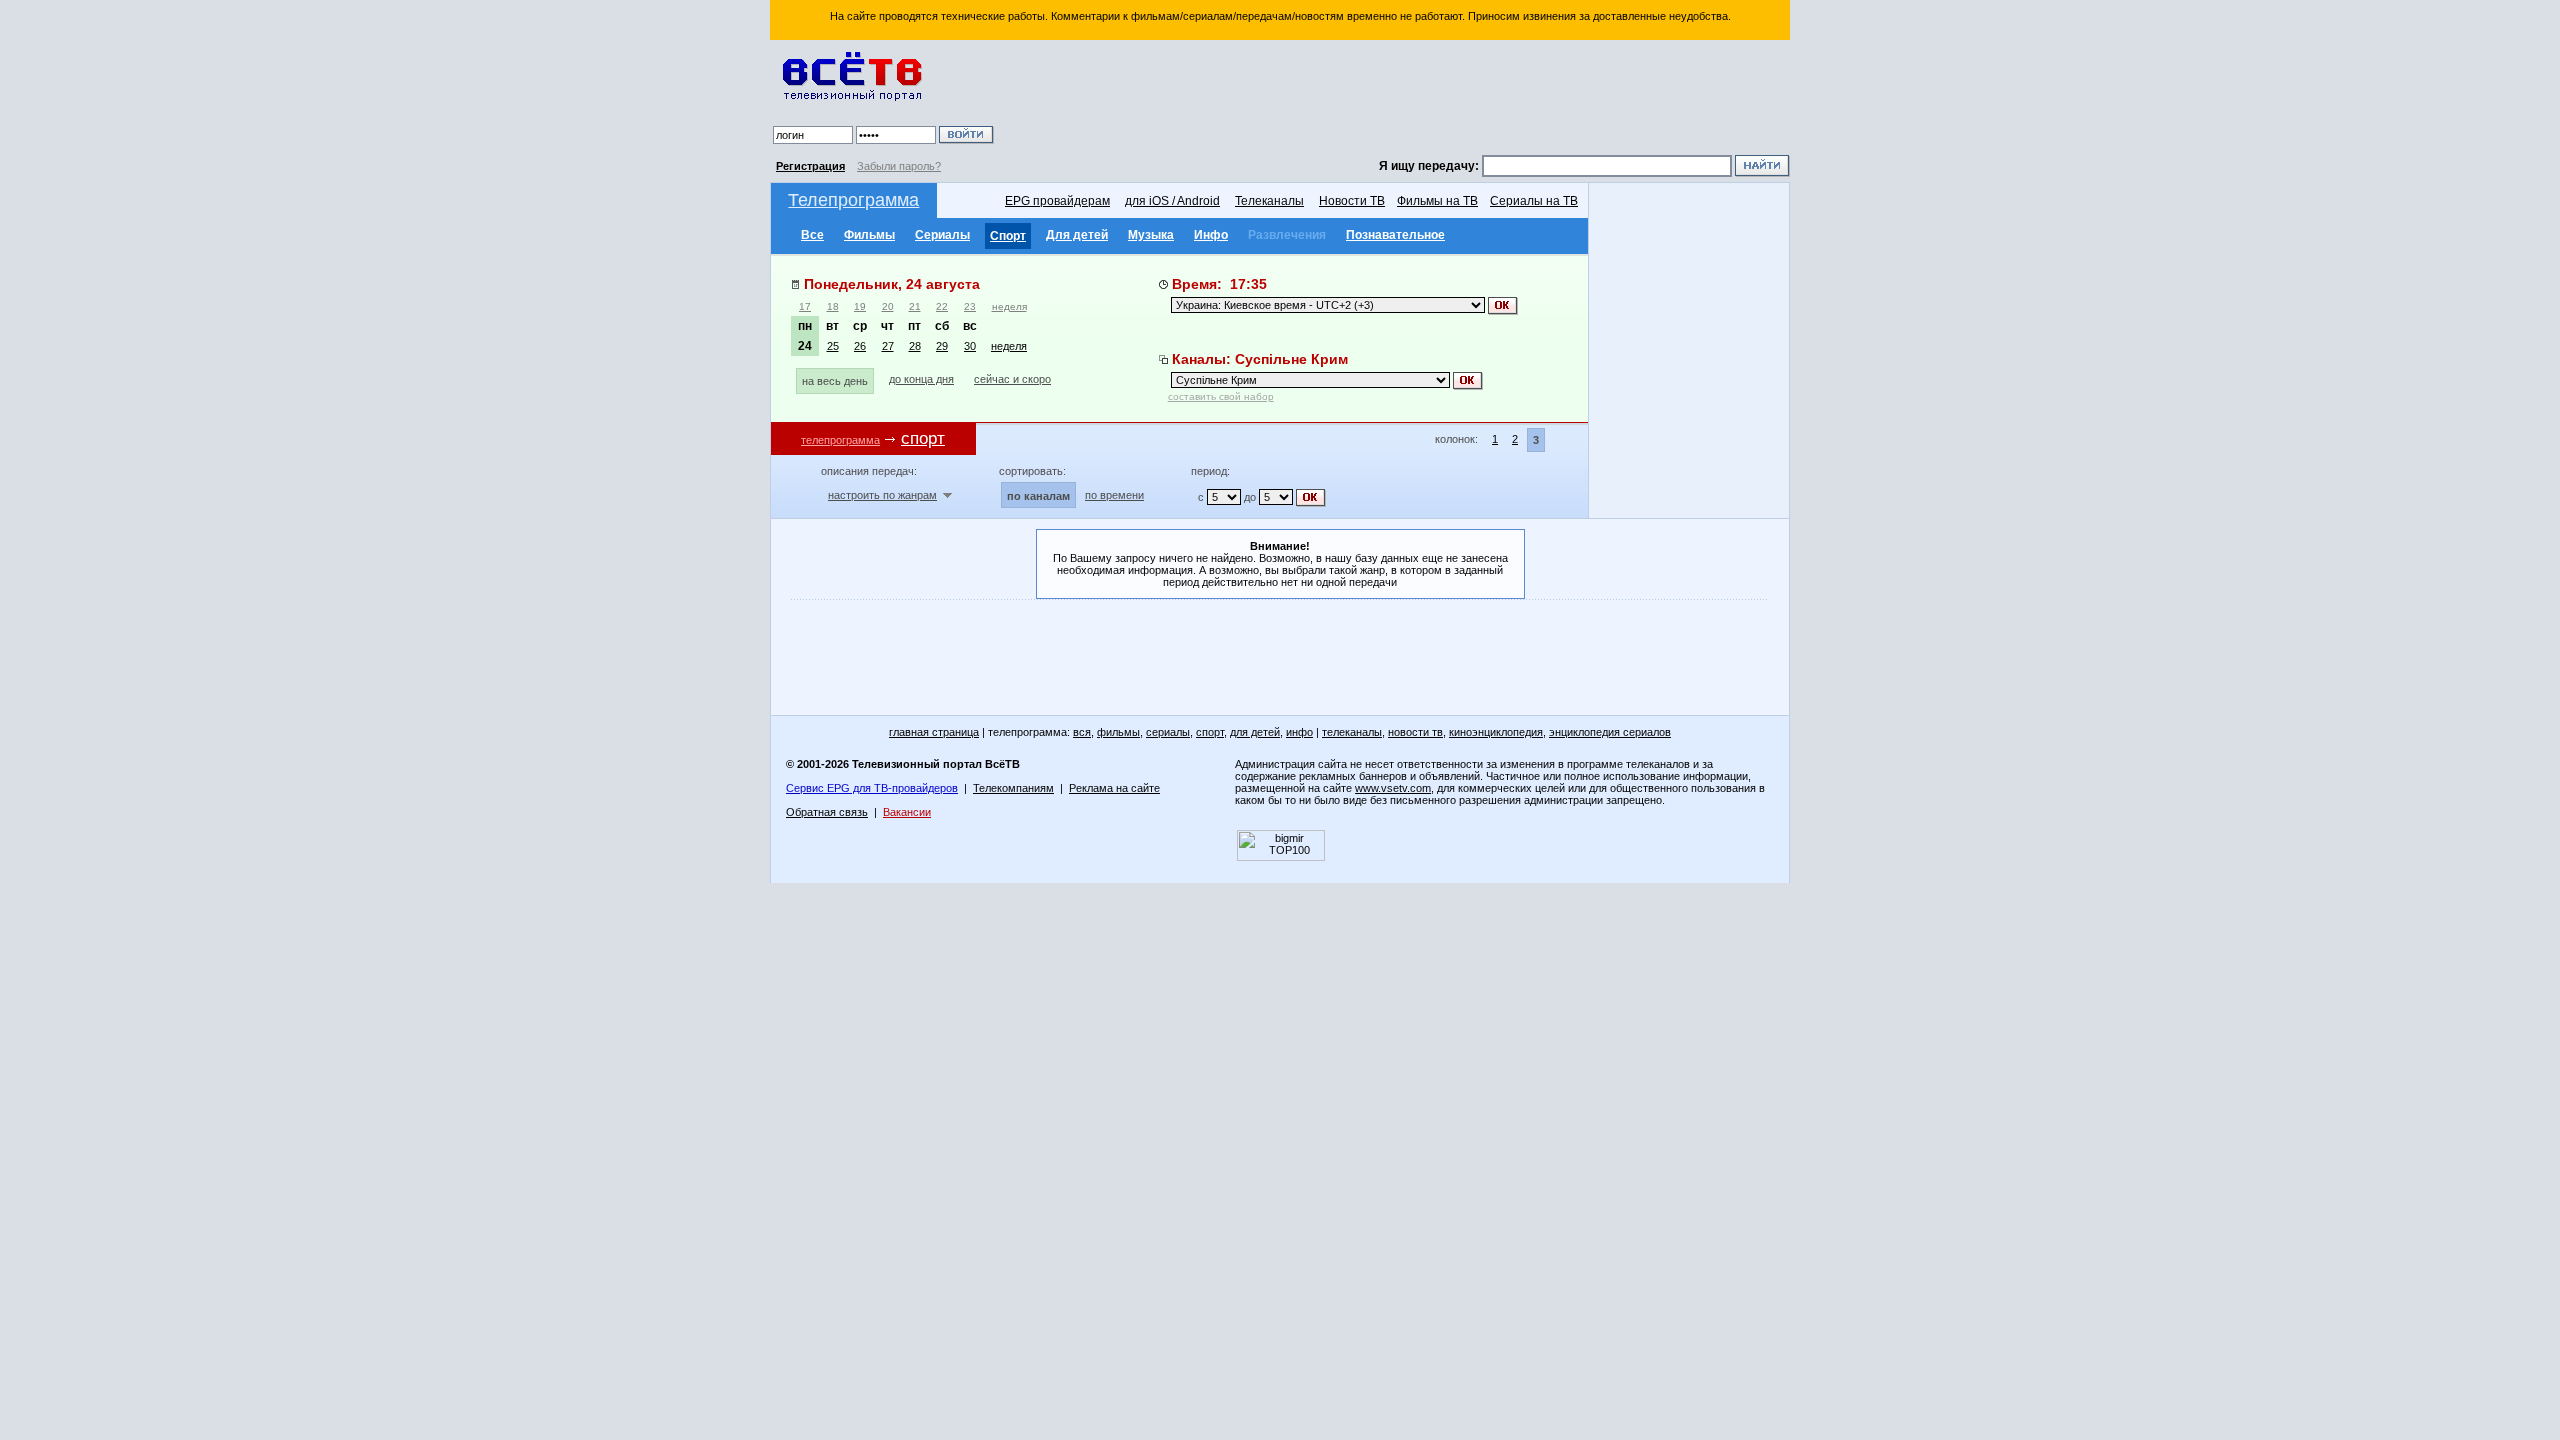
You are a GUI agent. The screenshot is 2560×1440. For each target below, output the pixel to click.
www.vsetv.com (1393, 788)
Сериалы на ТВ (1534, 201)
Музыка (1151, 235)
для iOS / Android (1172, 201)
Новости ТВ (1352, 201)
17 (805, 306)
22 (942, 306)
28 (915, 346)
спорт (1210, 732)
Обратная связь (827, 812)
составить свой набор (1221, 396)
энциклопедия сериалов (1610, 732)
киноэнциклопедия (1496, 732)
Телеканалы (1269, 201)
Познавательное (1395, 235)
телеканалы (1352, 732)
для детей (1255, 732)
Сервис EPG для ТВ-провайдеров (872, 788)
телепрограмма (840, 440)
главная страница (934, 732)
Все (812, 235)
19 (860, 306)
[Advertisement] (1395, 100)
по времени (1114, 495)
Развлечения (1287, 235)
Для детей (1077, 235)
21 (915, 306)
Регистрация (810, 166)
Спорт (1008, 236)
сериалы (1168, 732)
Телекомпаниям (1013, 788)
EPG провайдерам (1057, 201)
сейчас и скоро (1012, 379)
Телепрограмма (853, 200)
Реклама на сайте (1114, 788)
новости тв (1415, 732)
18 (833, 306)
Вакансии (907, 812)
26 (860, 346)
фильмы (1118, 732)
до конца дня (921, 379)
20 (888, 306)
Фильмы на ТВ (1437, 201)
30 (970, 346)
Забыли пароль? (899, 166)
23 (970, 306)
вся (1082, 732)
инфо (1299, 732)
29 (942, 346)
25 (833, 346)
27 (888, 346)
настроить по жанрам (882, 495)
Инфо (1211, 235)
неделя (1009, 306)
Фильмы (869, 235)
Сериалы (942, 235)
